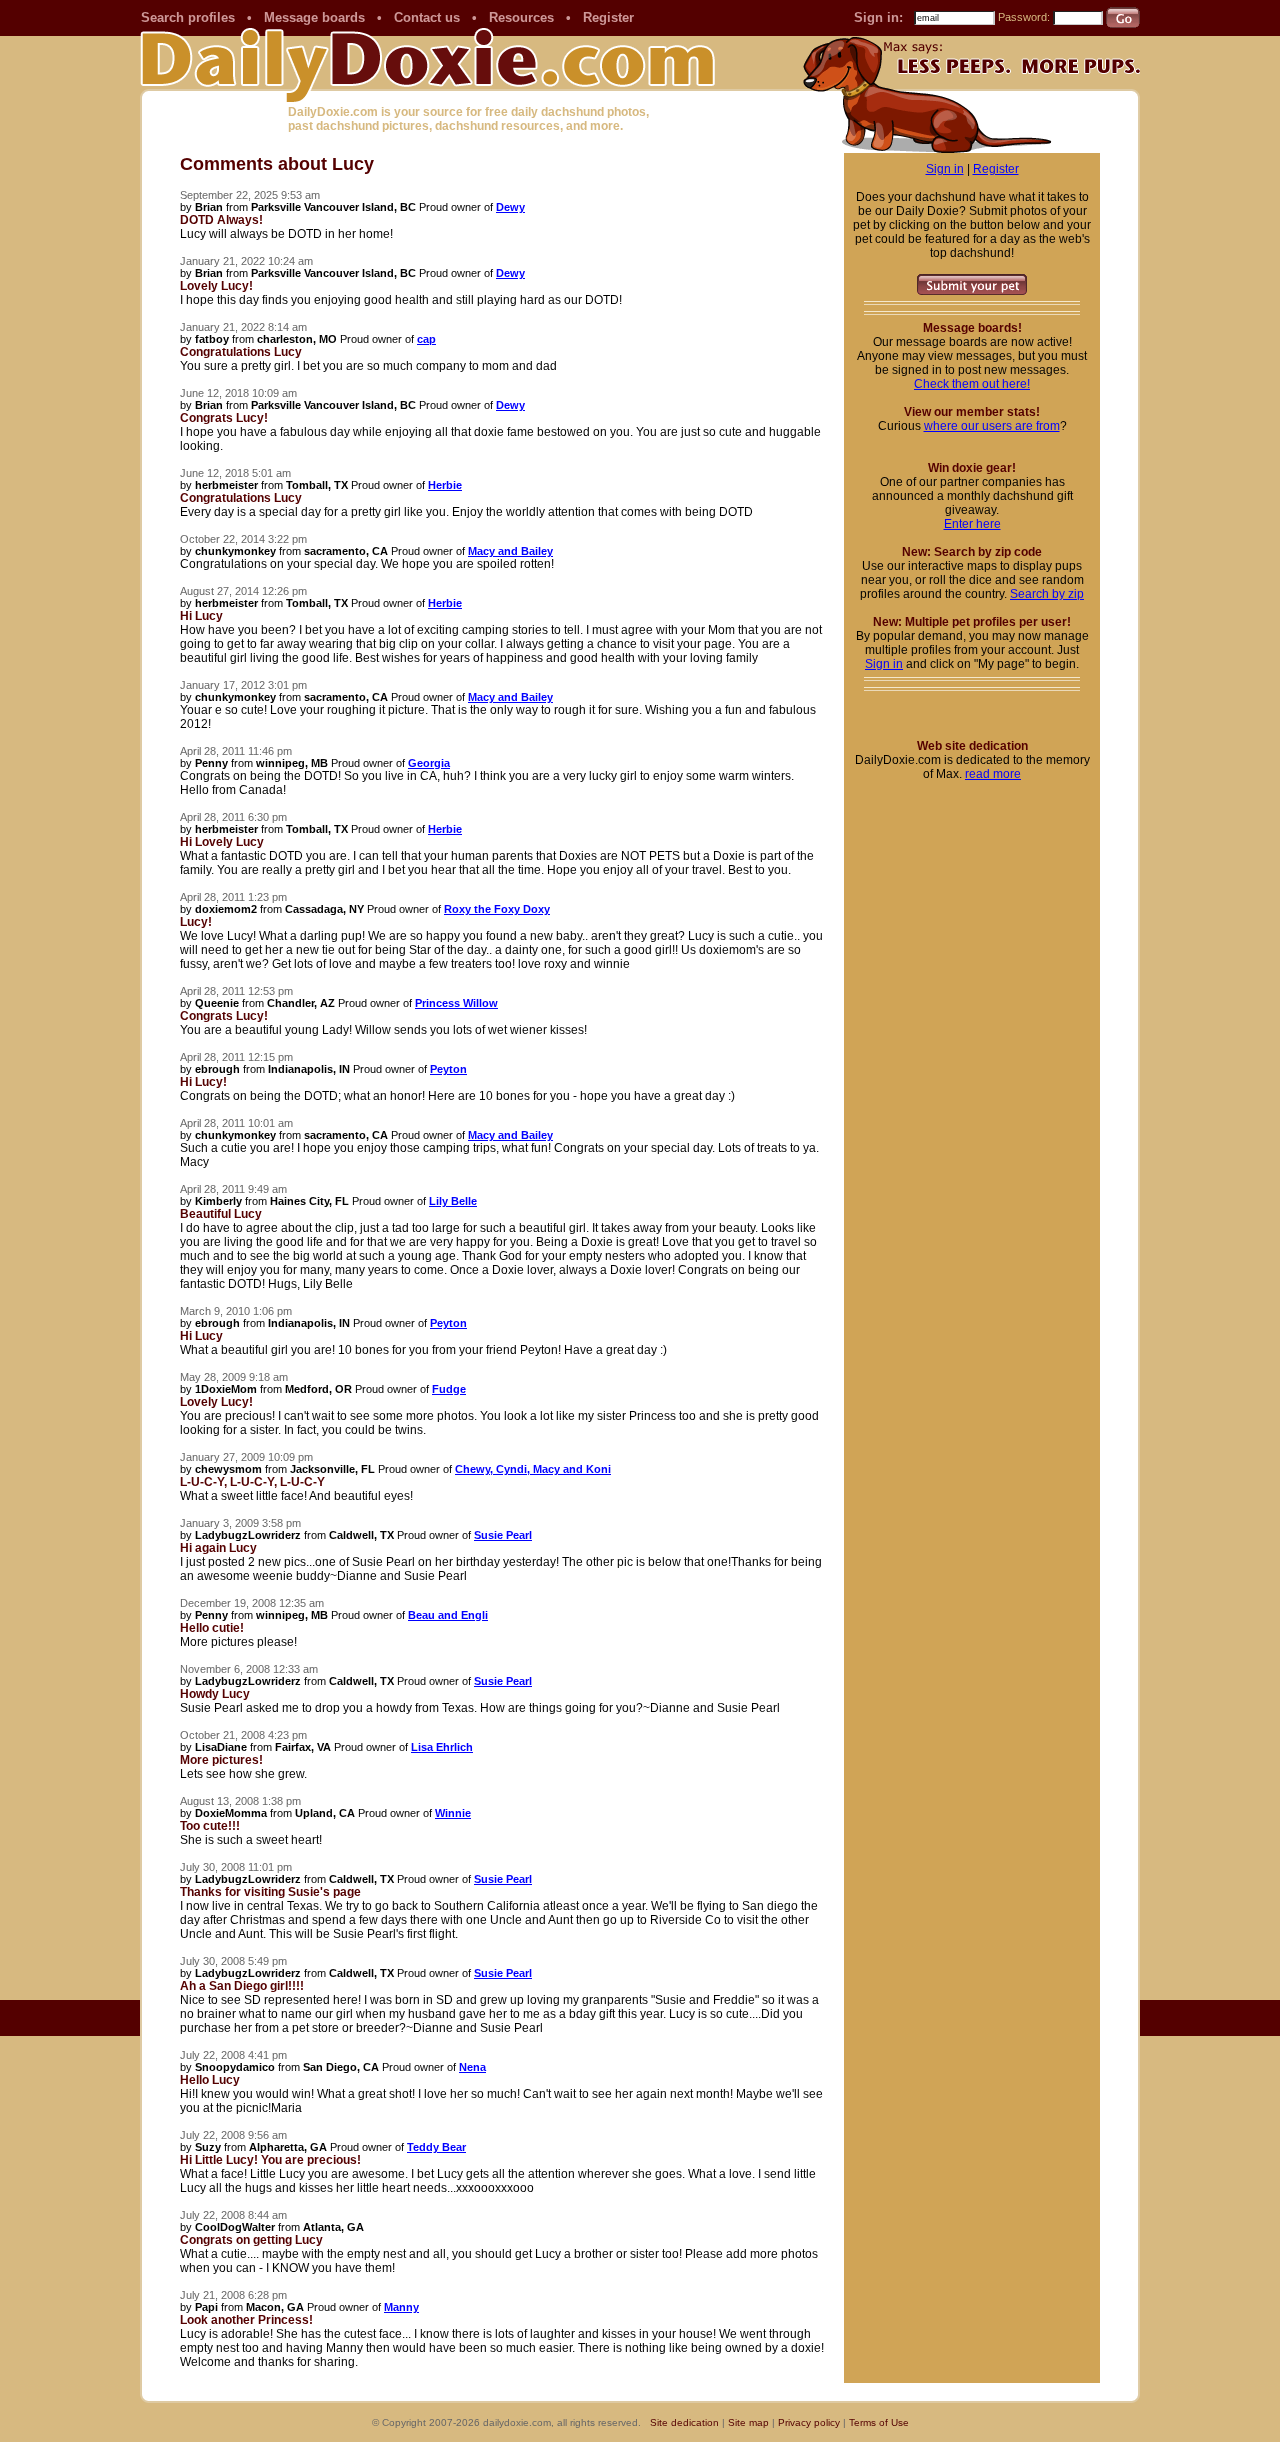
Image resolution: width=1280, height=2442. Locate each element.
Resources (521, 17)
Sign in (945, 169)
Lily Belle (453, 1201)
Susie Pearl (503, 1535)
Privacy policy (809, 2422)
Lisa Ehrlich (442, 1747)
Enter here (972, 524)
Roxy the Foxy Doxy (497, 909)
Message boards (314, 17)
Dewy (510, 207)
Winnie (453, 1813)
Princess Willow (456, 1003)
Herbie (445, 485)
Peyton (448, 1069)
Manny (401, 2307)
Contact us (427, 17)
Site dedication (684, 2422)
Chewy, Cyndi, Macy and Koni (533, 1469)
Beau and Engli (448, 1615)
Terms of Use (879, 2422)
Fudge (449, 1389)
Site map (748, 2422)
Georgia (429, 763)
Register (608, 17)
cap (426, 339)
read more (993, 774)
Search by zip (1047, 594)
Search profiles (188, 17)
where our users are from (992, 426)
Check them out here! (972, 384)
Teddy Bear (436, 2147)
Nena (472, 2067)
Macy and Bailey (510, 551)
